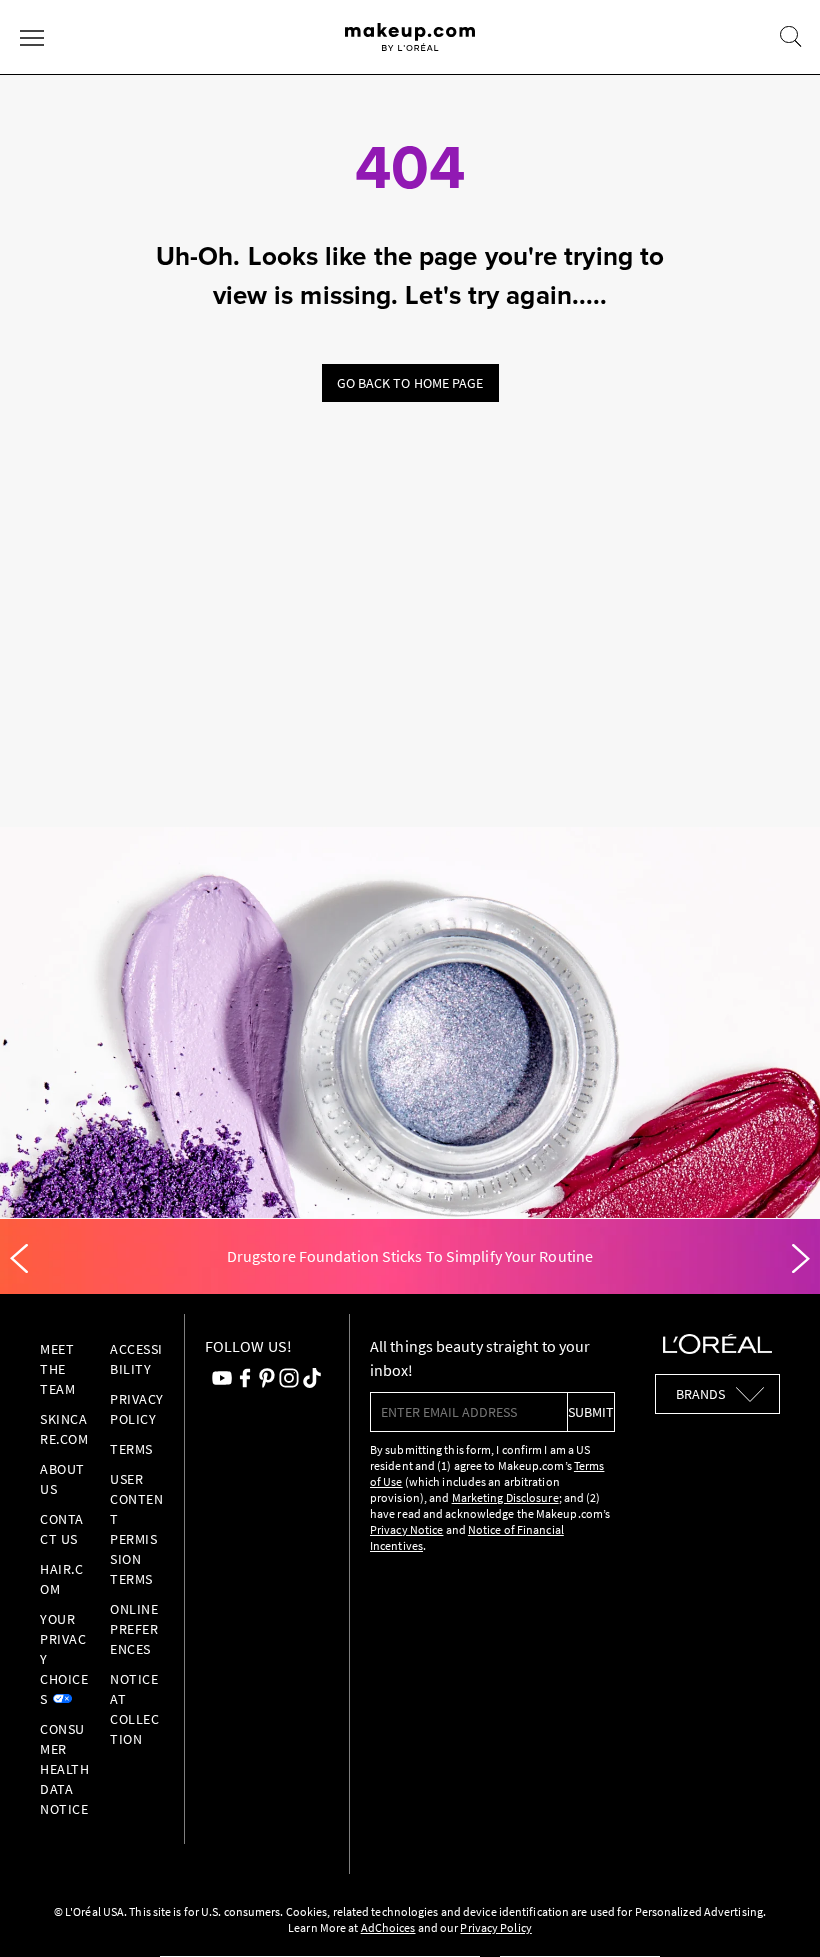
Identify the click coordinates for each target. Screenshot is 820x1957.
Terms (131, 1449)
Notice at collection (134, 1709)
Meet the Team (57, 1369)
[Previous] (19, 1259)
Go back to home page (410, 383)
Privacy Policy (495, 1927)
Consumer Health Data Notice (64, 1769)
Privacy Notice (406, 1529)
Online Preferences (134, 1629)
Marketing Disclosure (505, 1497)
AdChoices (388, 1927)
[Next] (801, 1259)
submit (591, 1412)
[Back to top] (774, 1911)
